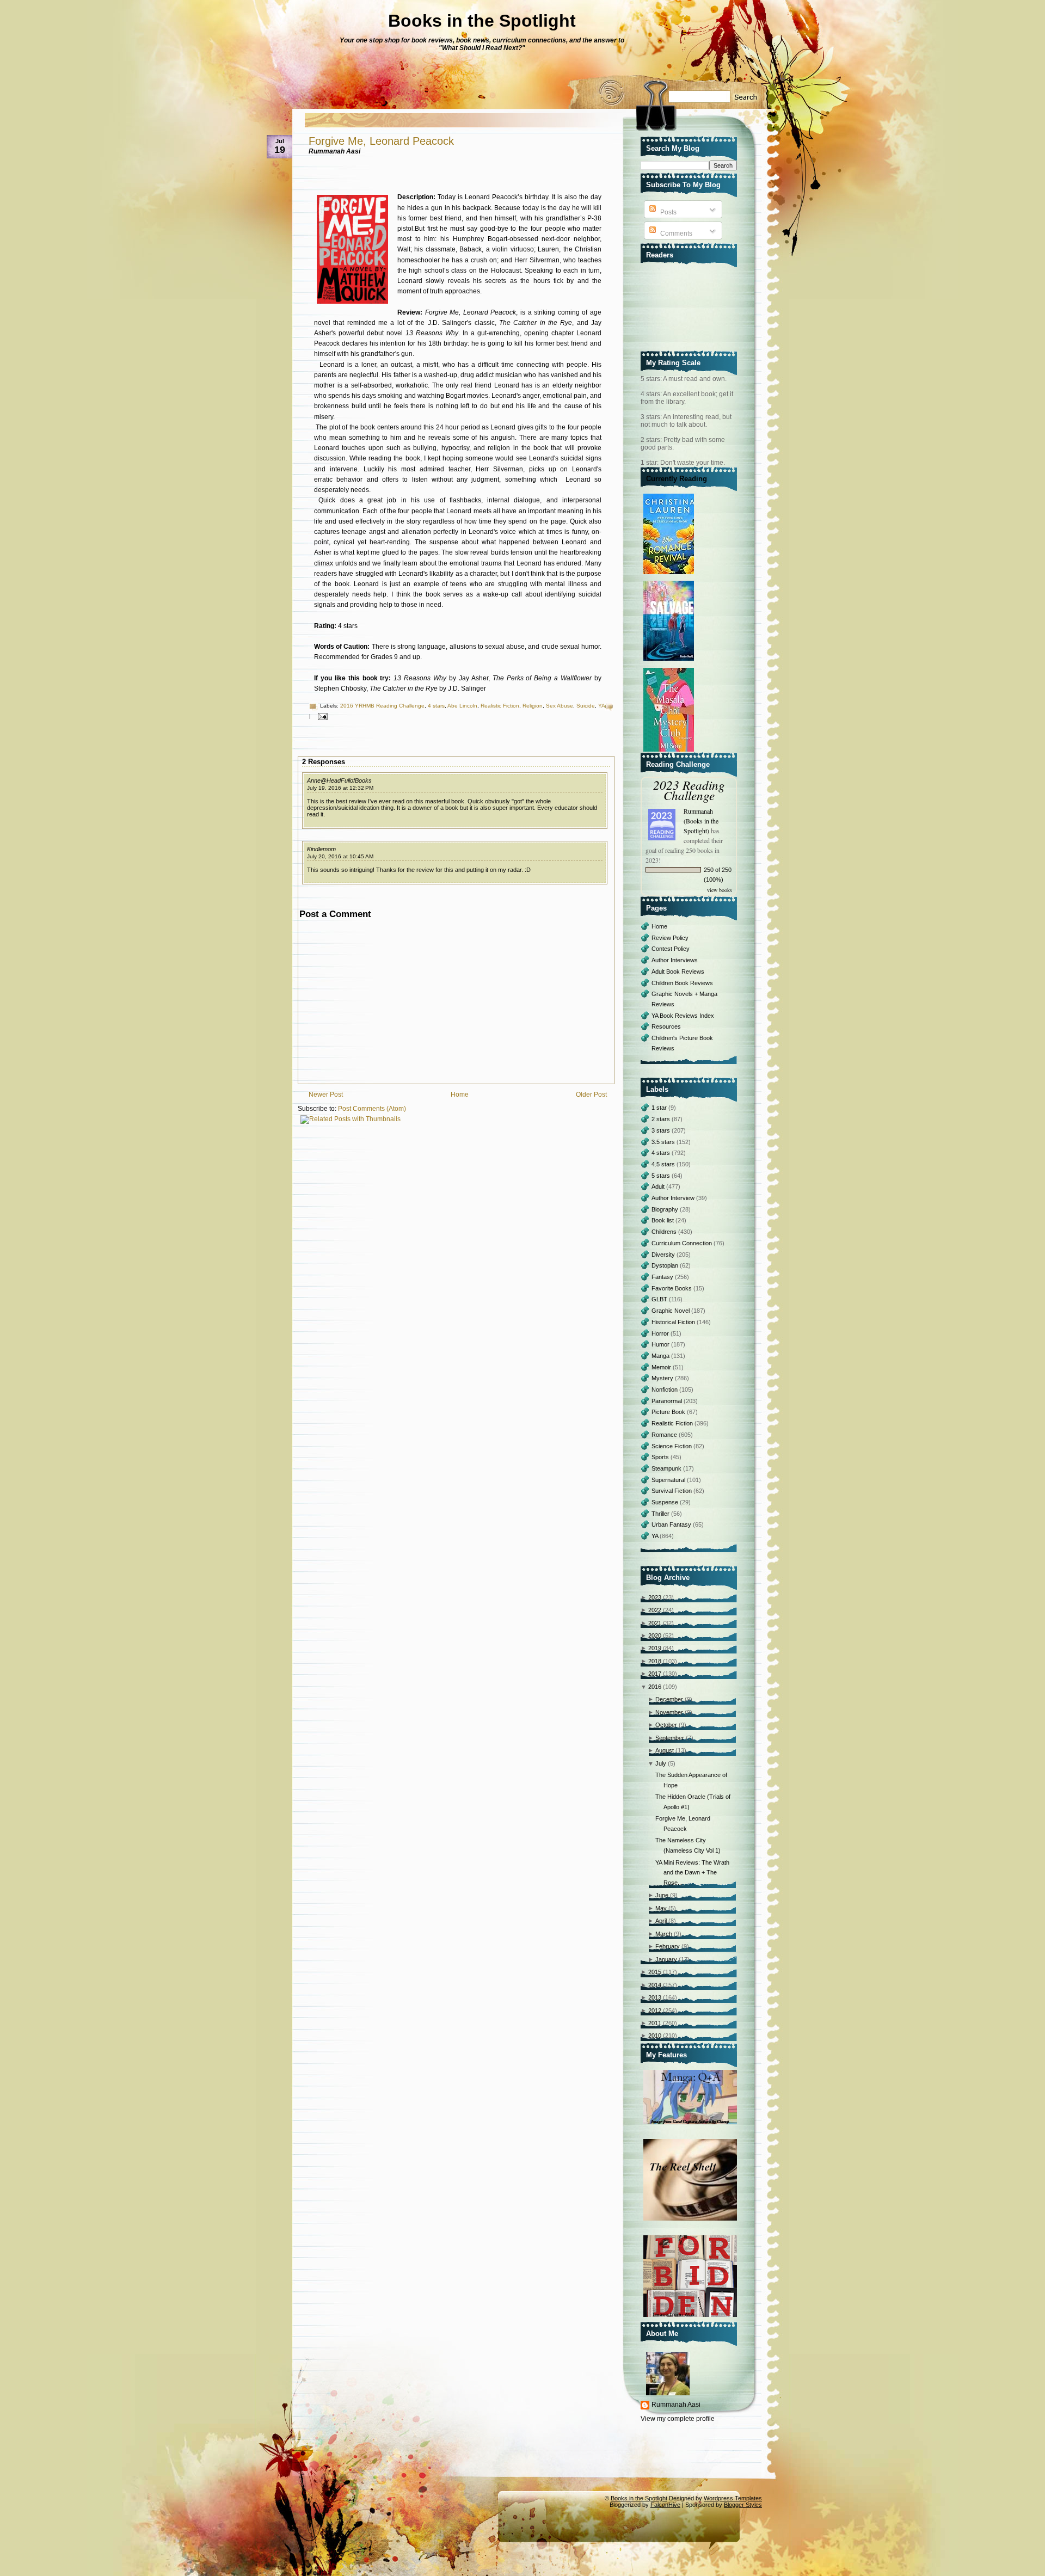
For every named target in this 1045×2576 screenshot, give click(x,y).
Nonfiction (665, 1390)
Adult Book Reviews (678, 972)
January (666, 1959)
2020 (655, 1636)
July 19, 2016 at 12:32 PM (340, 788)
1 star (660, 1108)
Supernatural (669, 1480)
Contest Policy (671, 949)
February (668, 1946)
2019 (655, 1648)
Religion (533, 706)
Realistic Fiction (500, 706)
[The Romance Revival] (670, 575)
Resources (666, 1026)
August (665, 1750)
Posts (668, 212)
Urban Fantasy (672, 1524)
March (664, 1934)
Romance (665, 1435)
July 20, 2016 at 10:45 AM (340, 856)
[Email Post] (321, 716)
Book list (663, 1220)
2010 (655, 2036)
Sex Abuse (560, 706)
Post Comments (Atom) (372, 1109)
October (666, 1725)
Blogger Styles (743, 2505)
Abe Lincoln (462, 706)
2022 (655, 1610)
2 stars (662, 1119)
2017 (655, 1674)
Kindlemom (321, 849)
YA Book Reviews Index (683, 1016)
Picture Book (669, 1412)
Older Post (591, 1095)
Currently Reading (677, 479)
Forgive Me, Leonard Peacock (381, 141)
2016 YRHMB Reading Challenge (382, 706)
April (661, 1921)
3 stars (662, 1130)
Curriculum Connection (683, 1243)
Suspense (666, 1502)
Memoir (662, 1367)
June (662, 1895)
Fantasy (663, 1277)
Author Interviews (675, 960)
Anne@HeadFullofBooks (339, 780)
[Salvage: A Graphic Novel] (670, 661)
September (670, 1738)
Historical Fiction (674, 1322)
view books (720, 890)
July (661, 1763)
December (669, 1699)
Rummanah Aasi (676, 2405)
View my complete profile (678, 2419)
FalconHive (665, 2505)
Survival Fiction (672, 1491)
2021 (655, 1623)
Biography (666, 1209)
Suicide (586, 706)
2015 (655, 1972)
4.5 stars (664, 1164)
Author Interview (674, 1198)
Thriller (661, 1514)
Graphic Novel (671, 1311)
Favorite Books (672, 1288)
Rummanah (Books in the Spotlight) (701, 821)
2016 (655, 1687)
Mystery (663, 1378)
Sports (661, 1457)
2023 (655, 1597)
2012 (655, 2011)
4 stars (436, 706)
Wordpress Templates (733, 2498)
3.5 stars (664, 1142)
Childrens (665, 1232)
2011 (655, 2023)
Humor (661, 1344)
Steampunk (667, 1468)
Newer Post (326, 1095)
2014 (655, 1985)
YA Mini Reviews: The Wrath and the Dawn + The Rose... (692, 1873)
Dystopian (666, 1265)
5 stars (662, 1176)
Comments (675, 233)
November (669, 1712)
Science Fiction (672, 1446)
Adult (659, 1186)
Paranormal (668, 1401)
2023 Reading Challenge (689, 790)
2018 (655, 1661)
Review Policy (670, 938)
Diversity (664, 1255)
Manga (661, 1356)
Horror (661, 1333)
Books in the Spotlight (482, 21)
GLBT (660, 1299)
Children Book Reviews (682, 983)
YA (601, 706)
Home (460, 1095)
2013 (655, 1997)
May (661, 1908)
